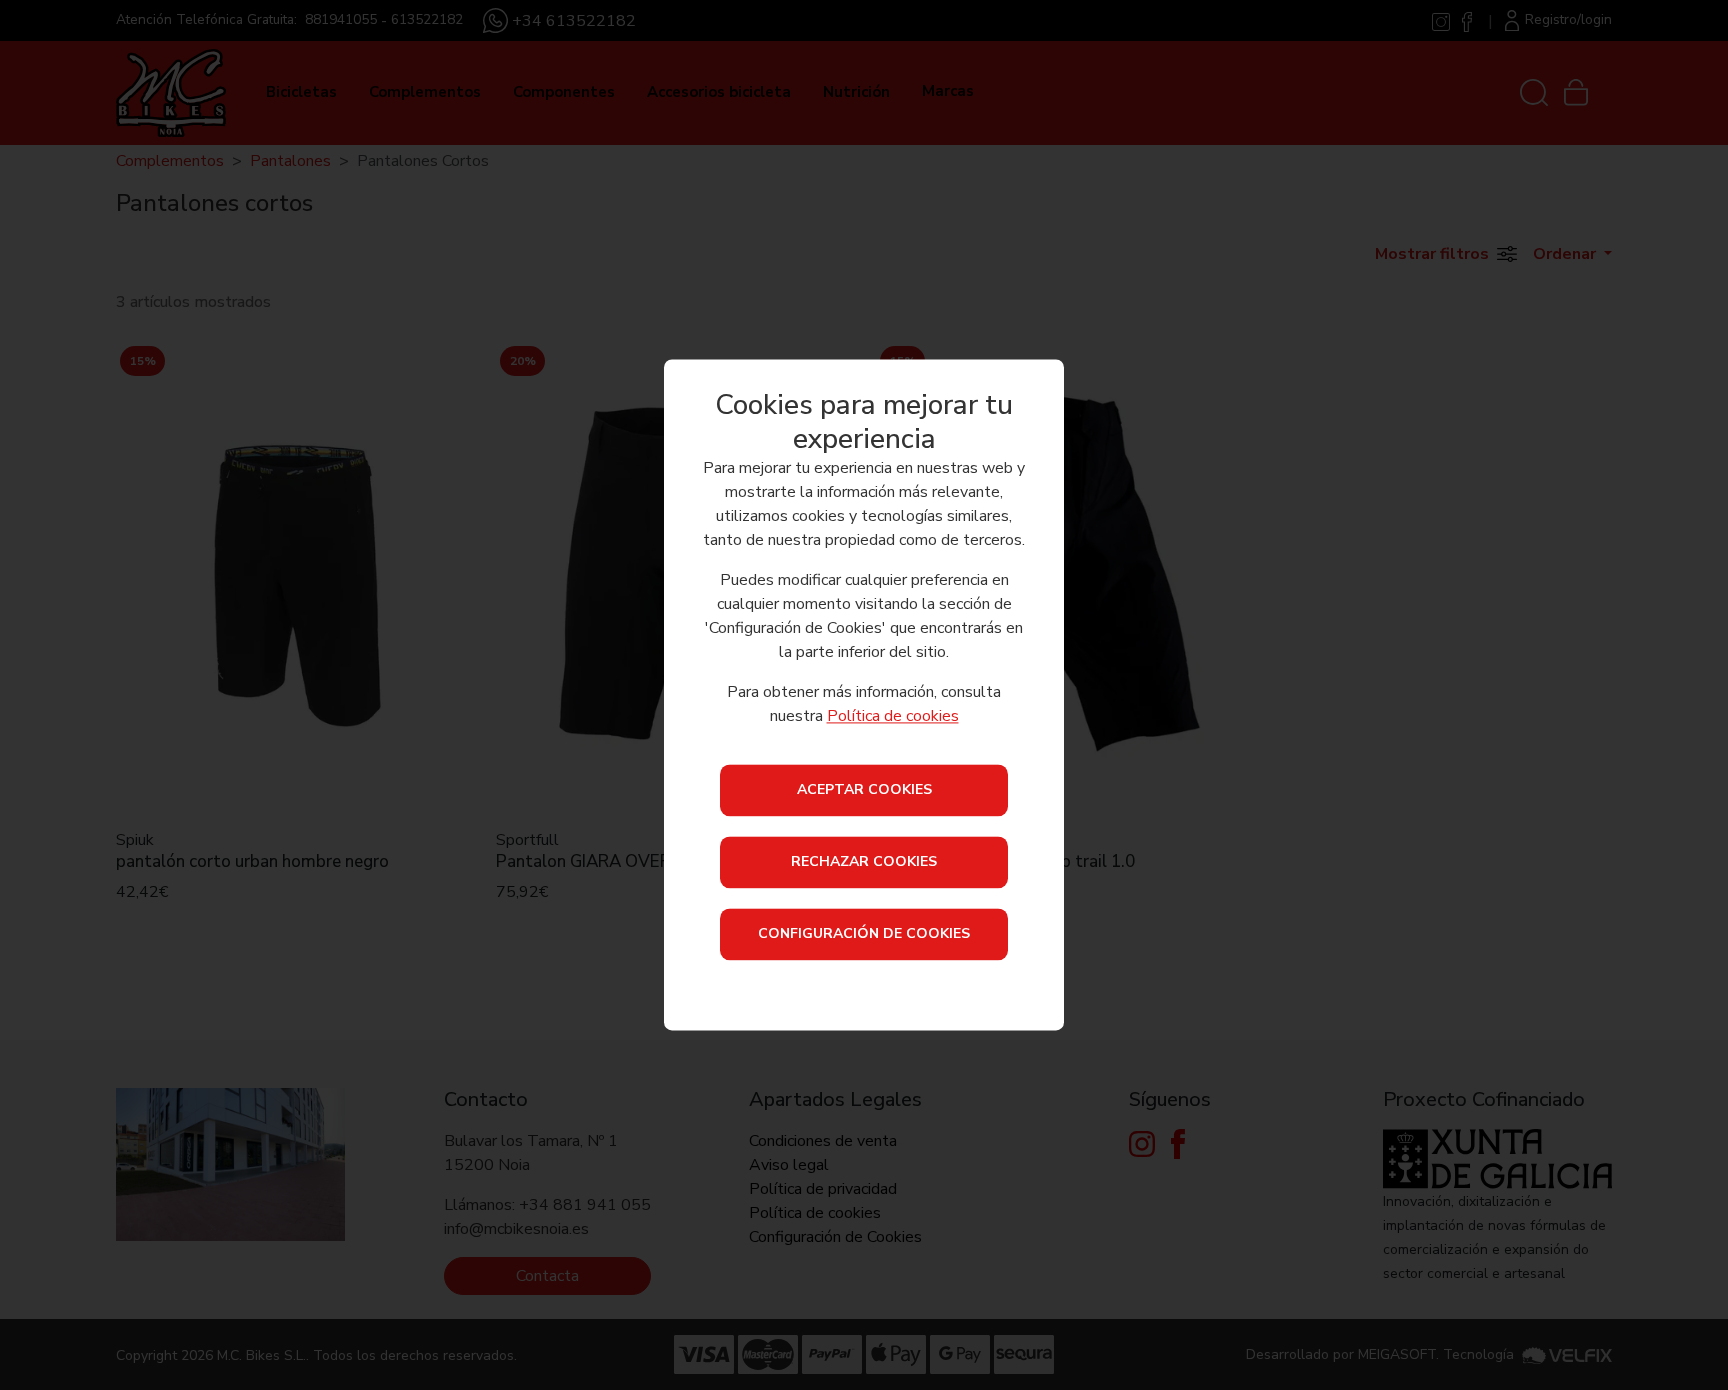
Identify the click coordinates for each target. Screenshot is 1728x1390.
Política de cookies (893, 717)
